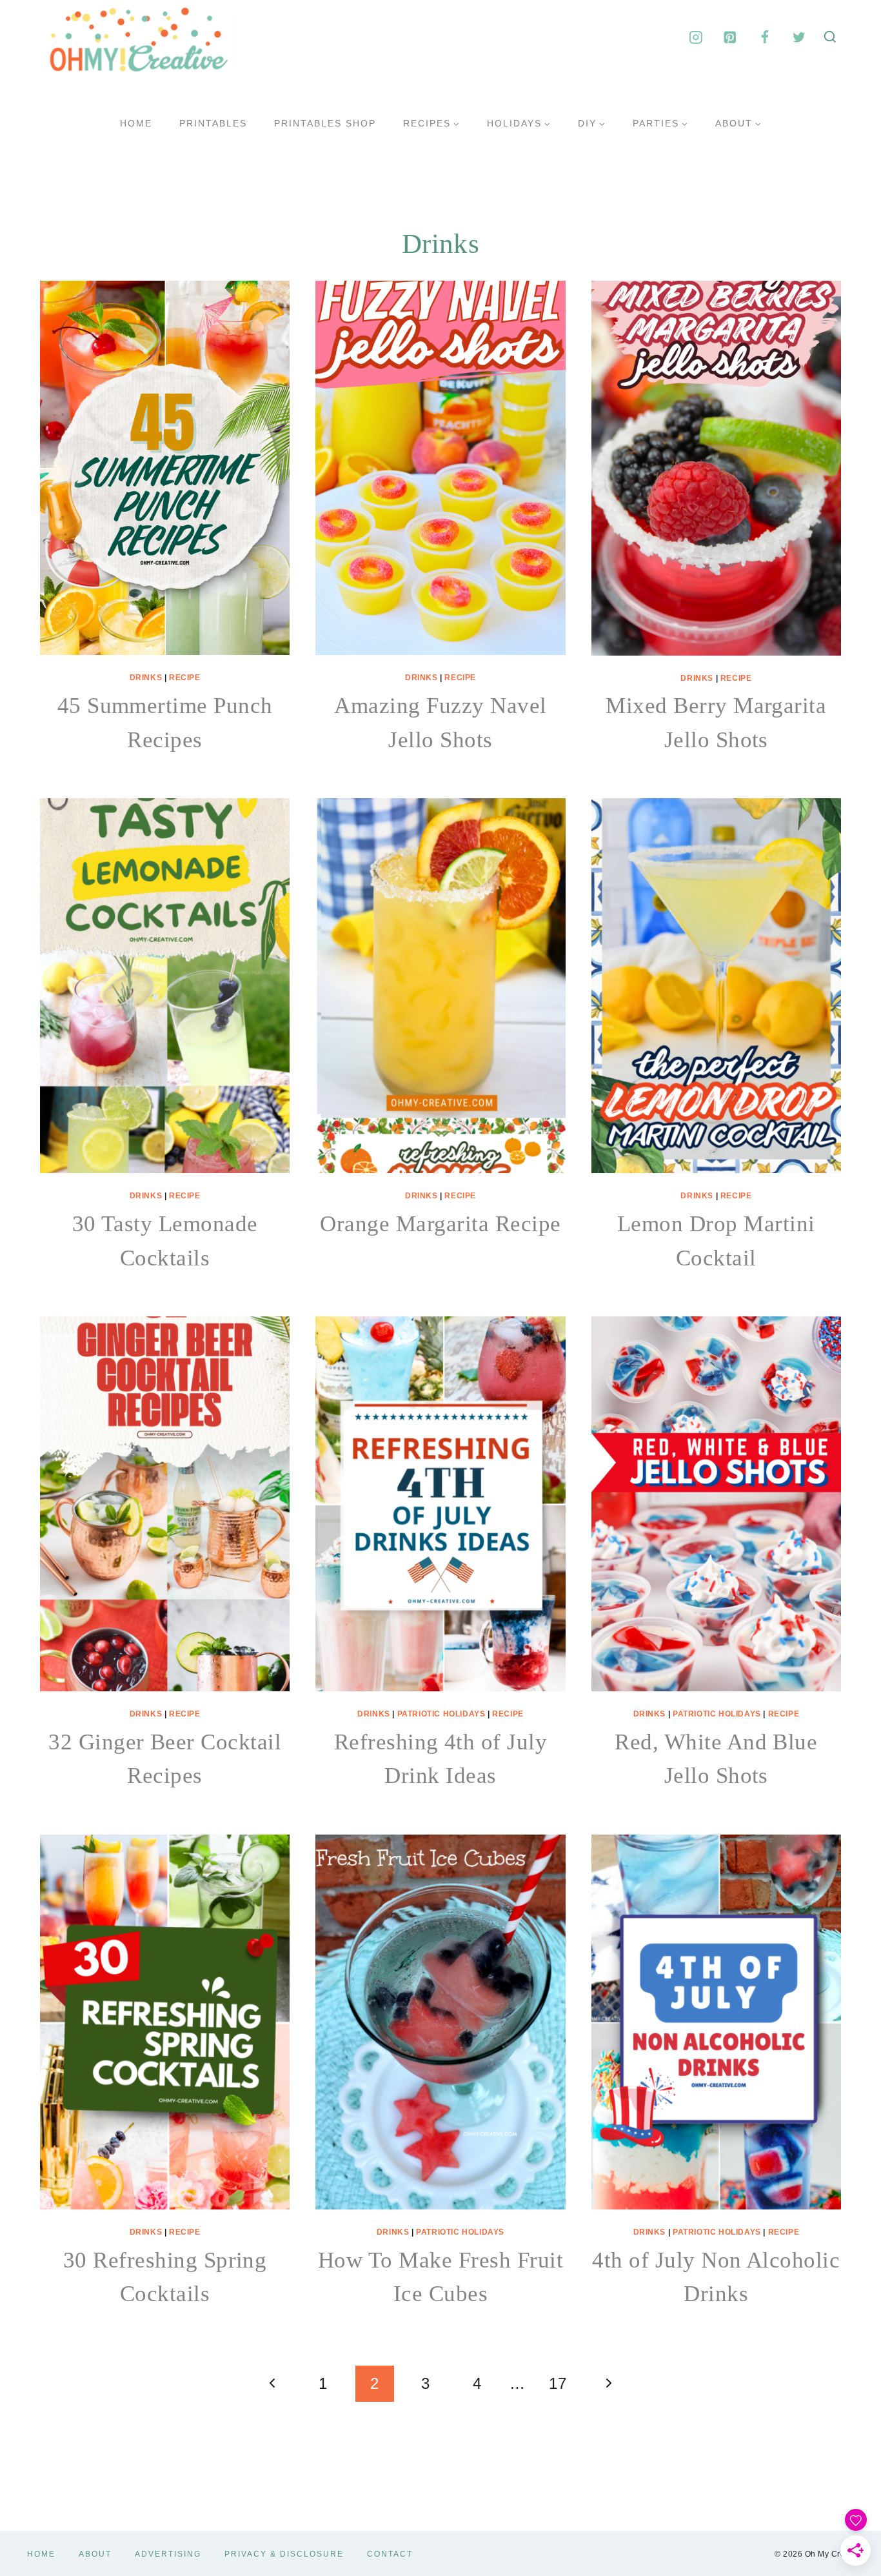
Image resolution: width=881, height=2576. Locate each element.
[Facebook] (765, 37)
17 (558, 2383)
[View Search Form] (830, 37)
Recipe (185, 678)
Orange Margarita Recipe (440, 1224)
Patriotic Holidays (441, 1714)
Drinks (146, 678)
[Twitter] (799, 37)
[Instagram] (696, 37)
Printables (213, 123)
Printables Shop (325, 123)
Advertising (168, 2554)
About (95, 2554)
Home (136, 123)
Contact (390, 2554)
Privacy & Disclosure (284, 2554)
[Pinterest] (730, 37)
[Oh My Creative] (137, 37)
